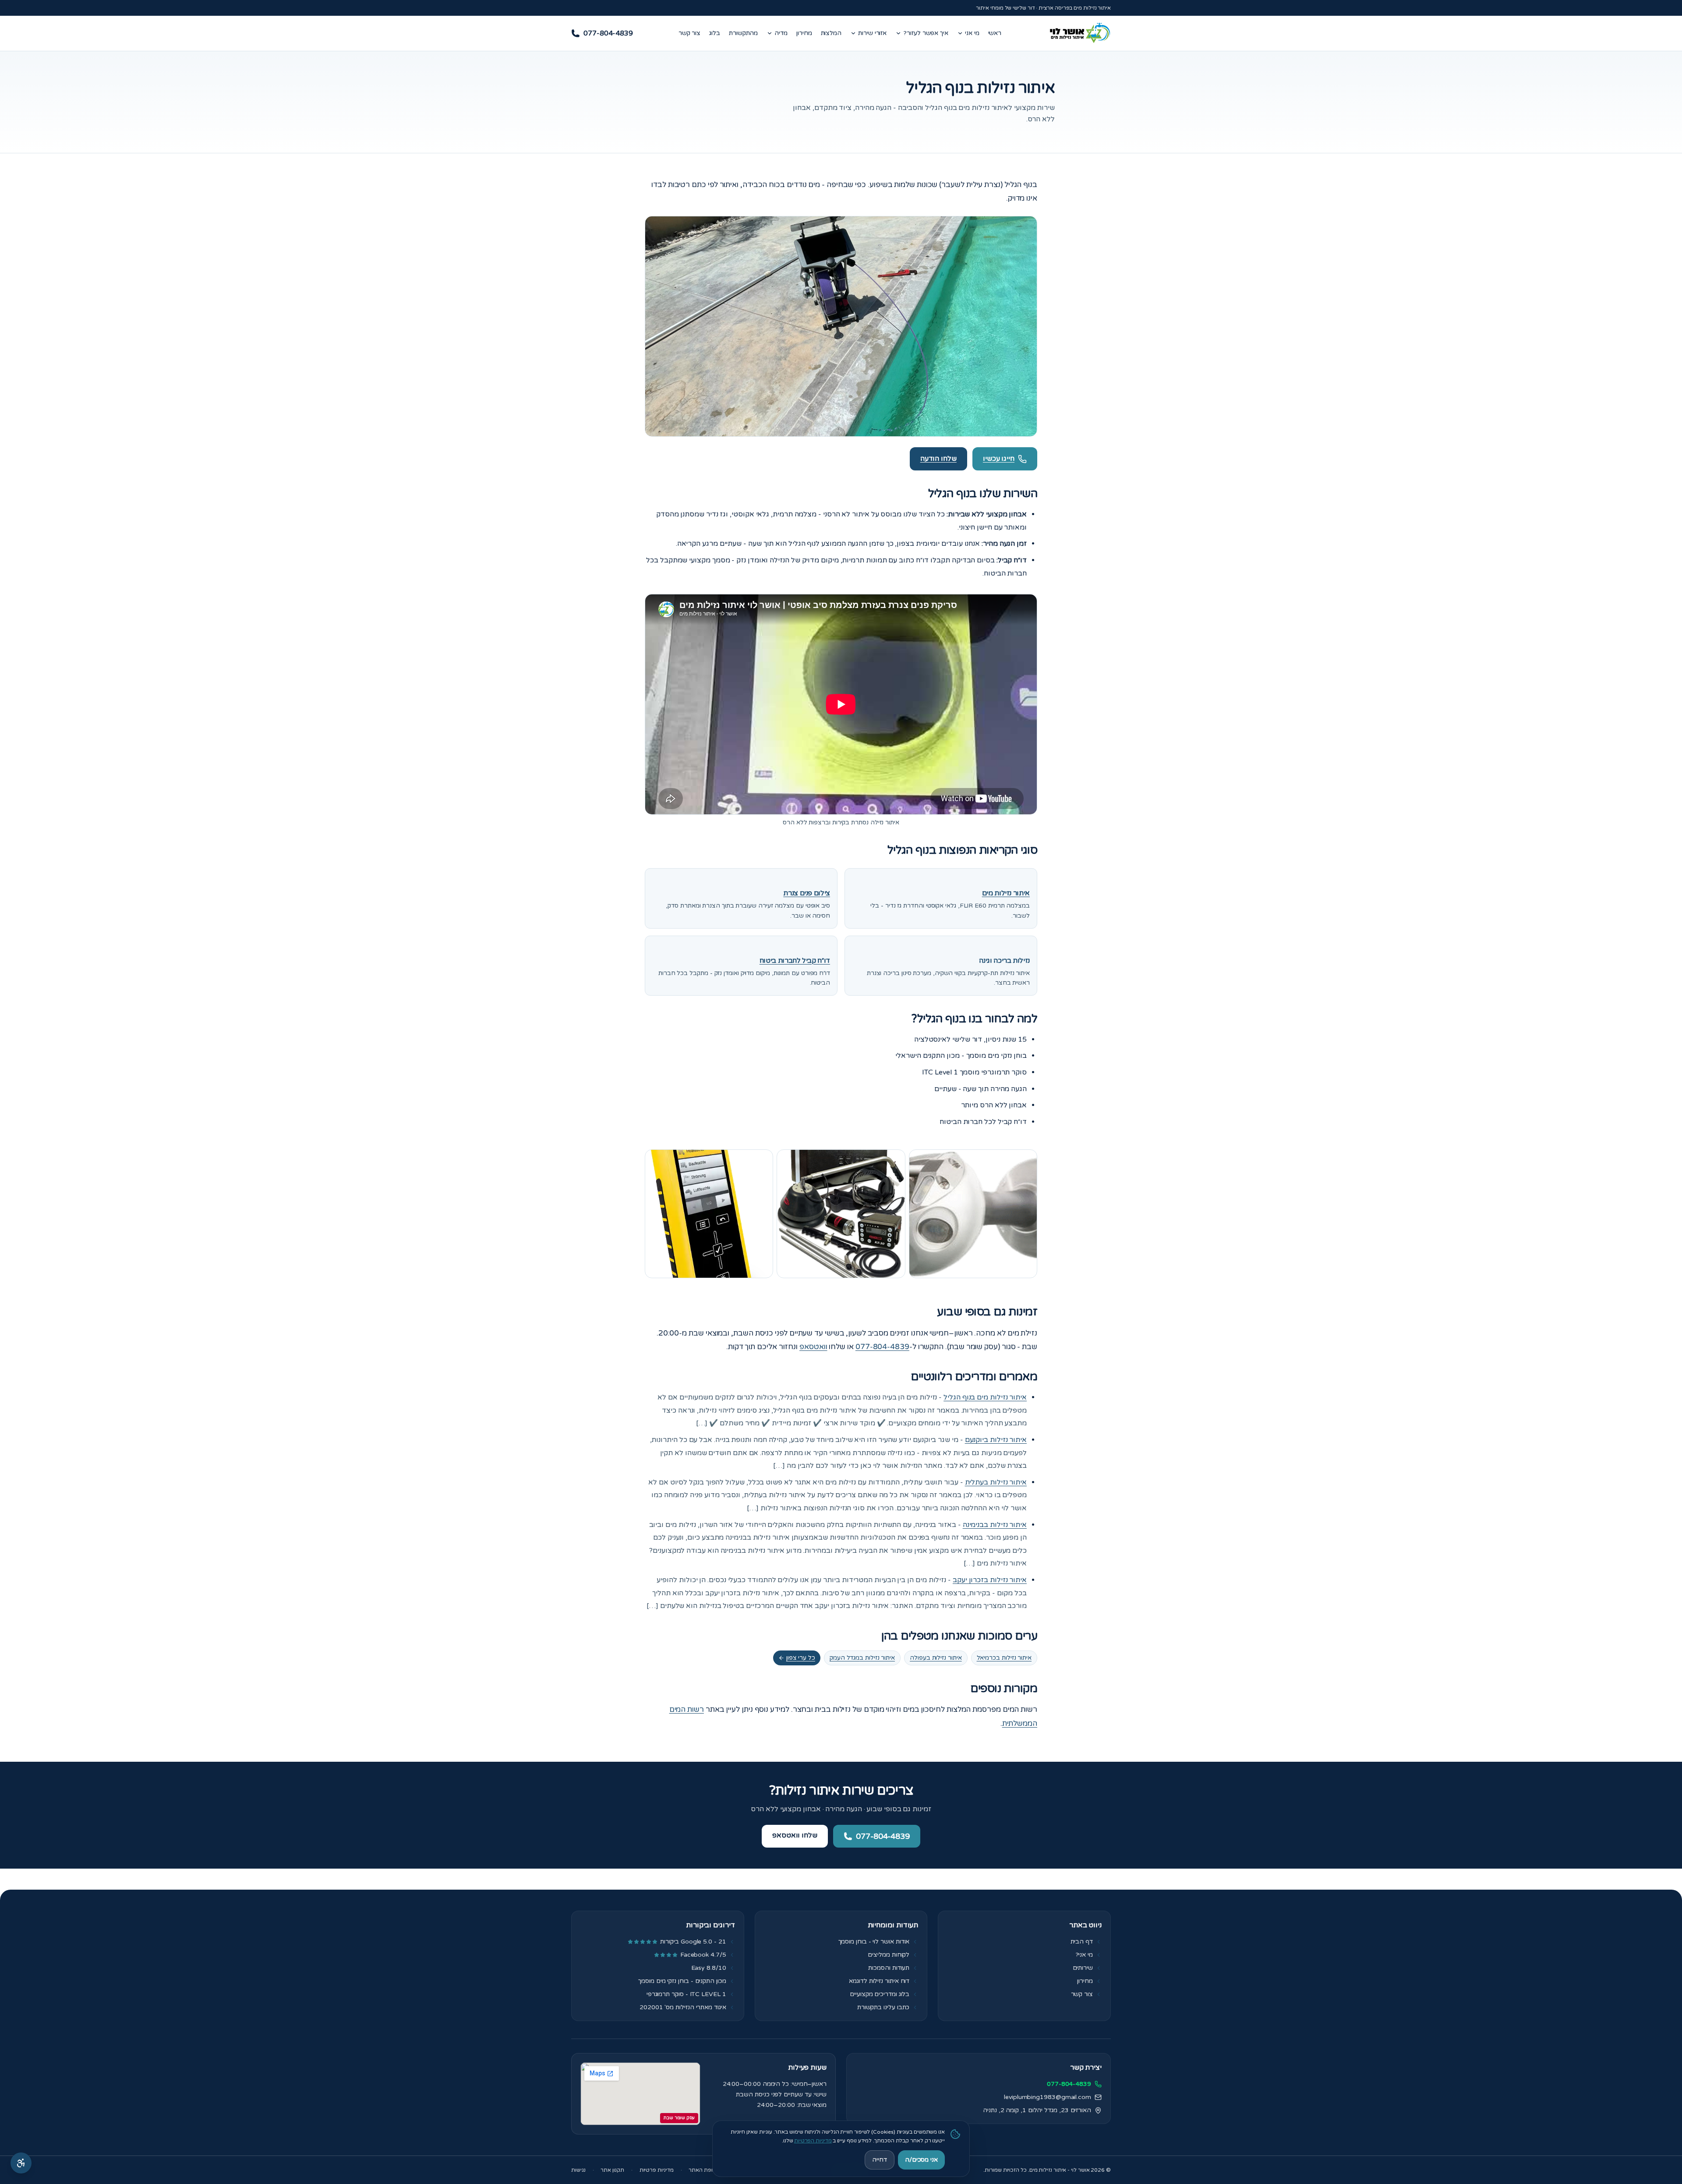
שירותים (1083, 1968)
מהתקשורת (743, 33)
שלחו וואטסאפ (795, 1835)
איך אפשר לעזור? (926, 33)
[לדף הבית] (1079, 33)
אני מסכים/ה (921, 2160)
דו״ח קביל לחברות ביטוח (795, 961)
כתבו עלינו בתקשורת (883, 2007)
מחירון (804, 33)
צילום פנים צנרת (807, 893)
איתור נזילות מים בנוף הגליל (985, 1397)
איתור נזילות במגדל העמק (862, 1658)
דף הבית (1082, 1942)
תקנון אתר (612, 2170)
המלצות (831, 33)
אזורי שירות (872, 33)
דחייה (880, 2160)
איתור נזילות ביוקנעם (996, 1440)
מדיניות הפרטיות (813, 2141)
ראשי (995, 33)
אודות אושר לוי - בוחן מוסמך (874, 1942)
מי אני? (1084, 1955)
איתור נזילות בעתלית (996, 1482)
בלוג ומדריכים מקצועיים (880, 1994)
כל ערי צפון (801, 1658)
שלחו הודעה (938, 459)
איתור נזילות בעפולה (936, 1658)
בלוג (715, 33)
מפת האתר (701, 2170)
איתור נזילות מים (1006, 893)
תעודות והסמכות (889, 1968)
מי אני (972, 33)
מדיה (781, 33)
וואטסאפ (813, 1347)
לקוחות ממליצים (889, 1955)
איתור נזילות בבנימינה (995, 1525)
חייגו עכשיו (999, 459)
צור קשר (689, 33)
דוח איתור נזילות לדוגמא (879, 1981)
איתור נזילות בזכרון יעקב (990, 1580)
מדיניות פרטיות (657, 2170)
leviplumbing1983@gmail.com (1048, 2097)
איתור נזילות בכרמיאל (1004, 1658)
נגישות (578, 2170)
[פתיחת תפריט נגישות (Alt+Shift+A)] (21, 2163)
